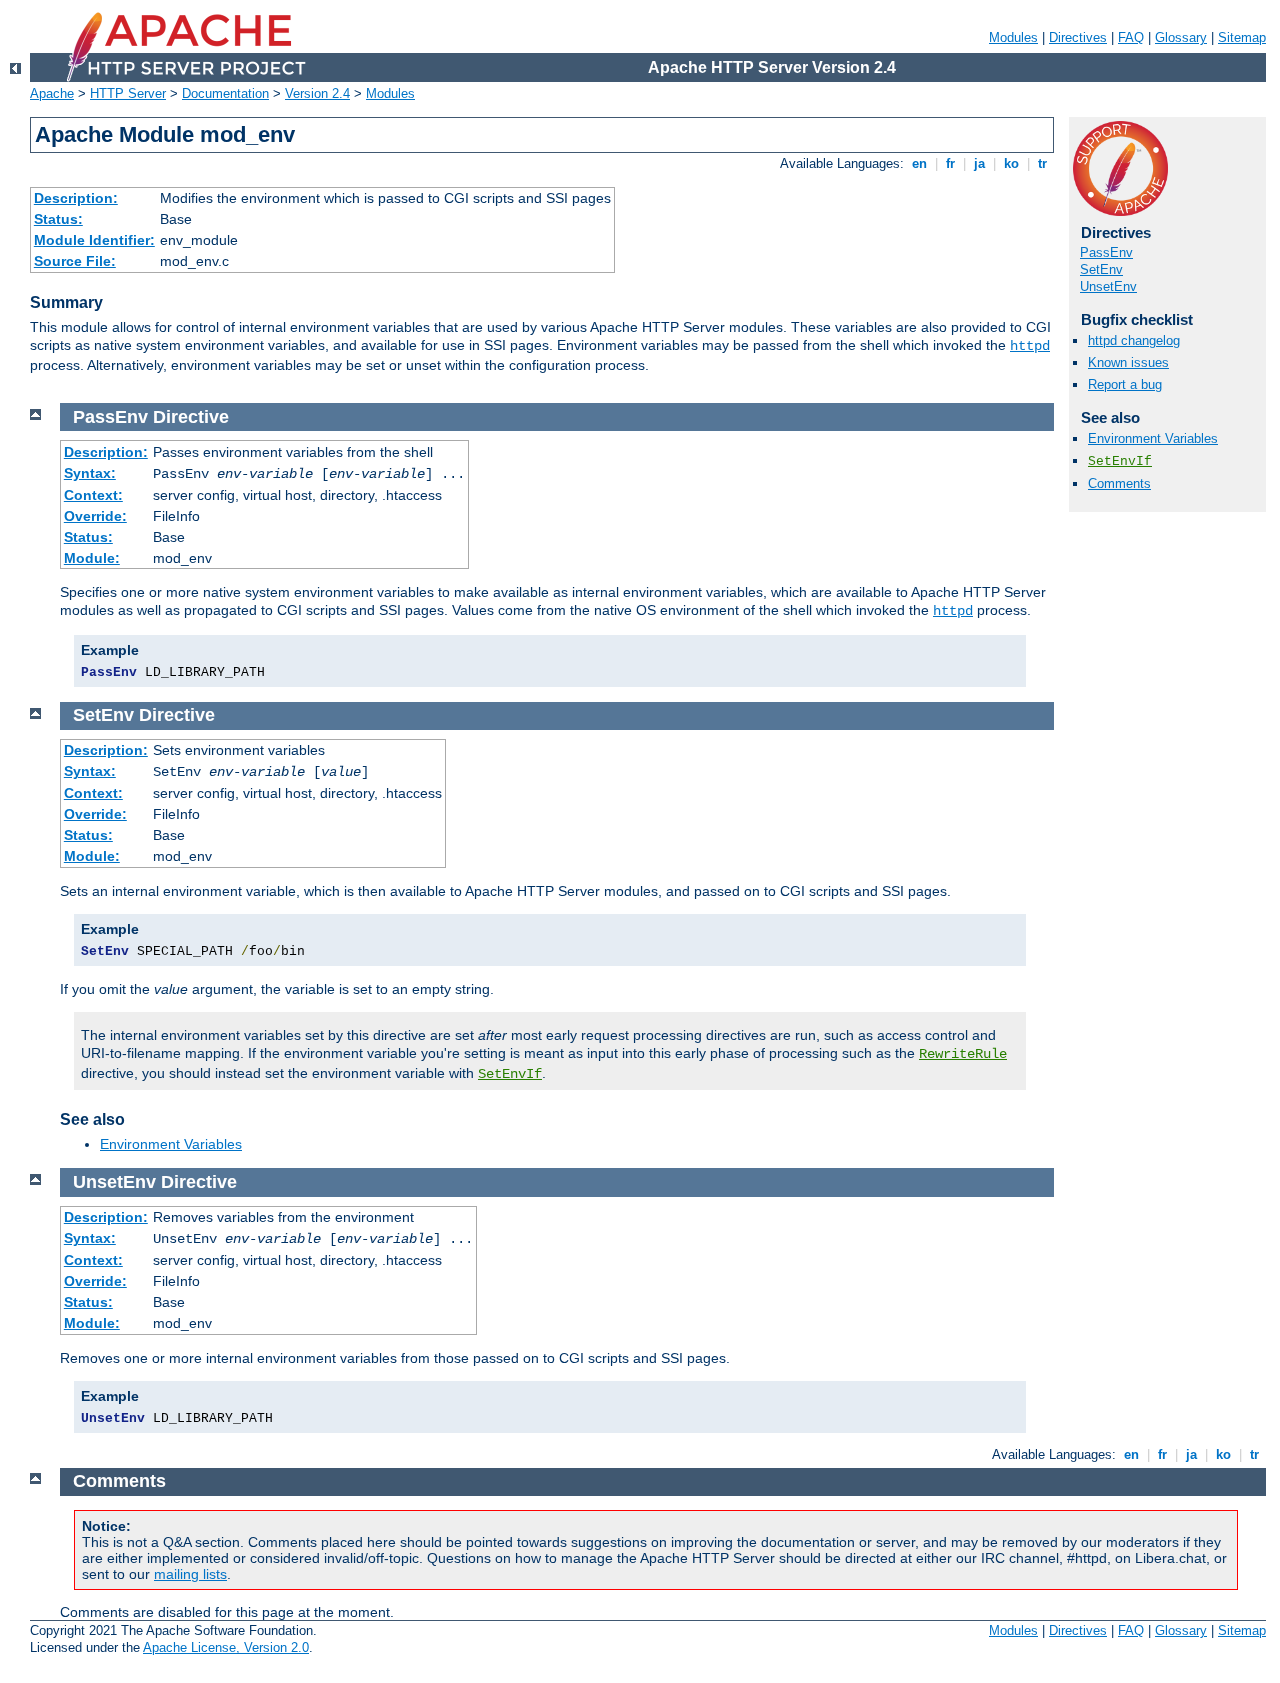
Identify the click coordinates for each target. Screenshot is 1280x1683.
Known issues (1128, 362)
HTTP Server (128, 93)
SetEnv (1101, 269)
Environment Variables (1153, 438)
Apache (52, 93)
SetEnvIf (1120, 461)
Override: (95, 516)
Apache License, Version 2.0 (226, 1647)
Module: (92, 558)
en (919, 163)
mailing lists (190, 1574)
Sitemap (1242, 37)
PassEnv (1106, 252)
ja (979, 163)
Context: (93, 495)
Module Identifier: (94, 240)
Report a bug (1125, 384)
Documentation (225, 93)
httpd (1030, 346)
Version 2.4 (317, 93)
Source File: (75, 261)
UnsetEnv (1108, 286)
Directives (1078, 37)
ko (1011, 163)
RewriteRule (963, 1054)
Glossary (1181, 37)
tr (1042, 163)
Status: (58, 219)
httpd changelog (1134, 340)
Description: (76, 198)
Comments (1119, 483)
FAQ (1131, 37)
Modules (1013, 37)
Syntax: (90, 473)
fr (950, 163)
